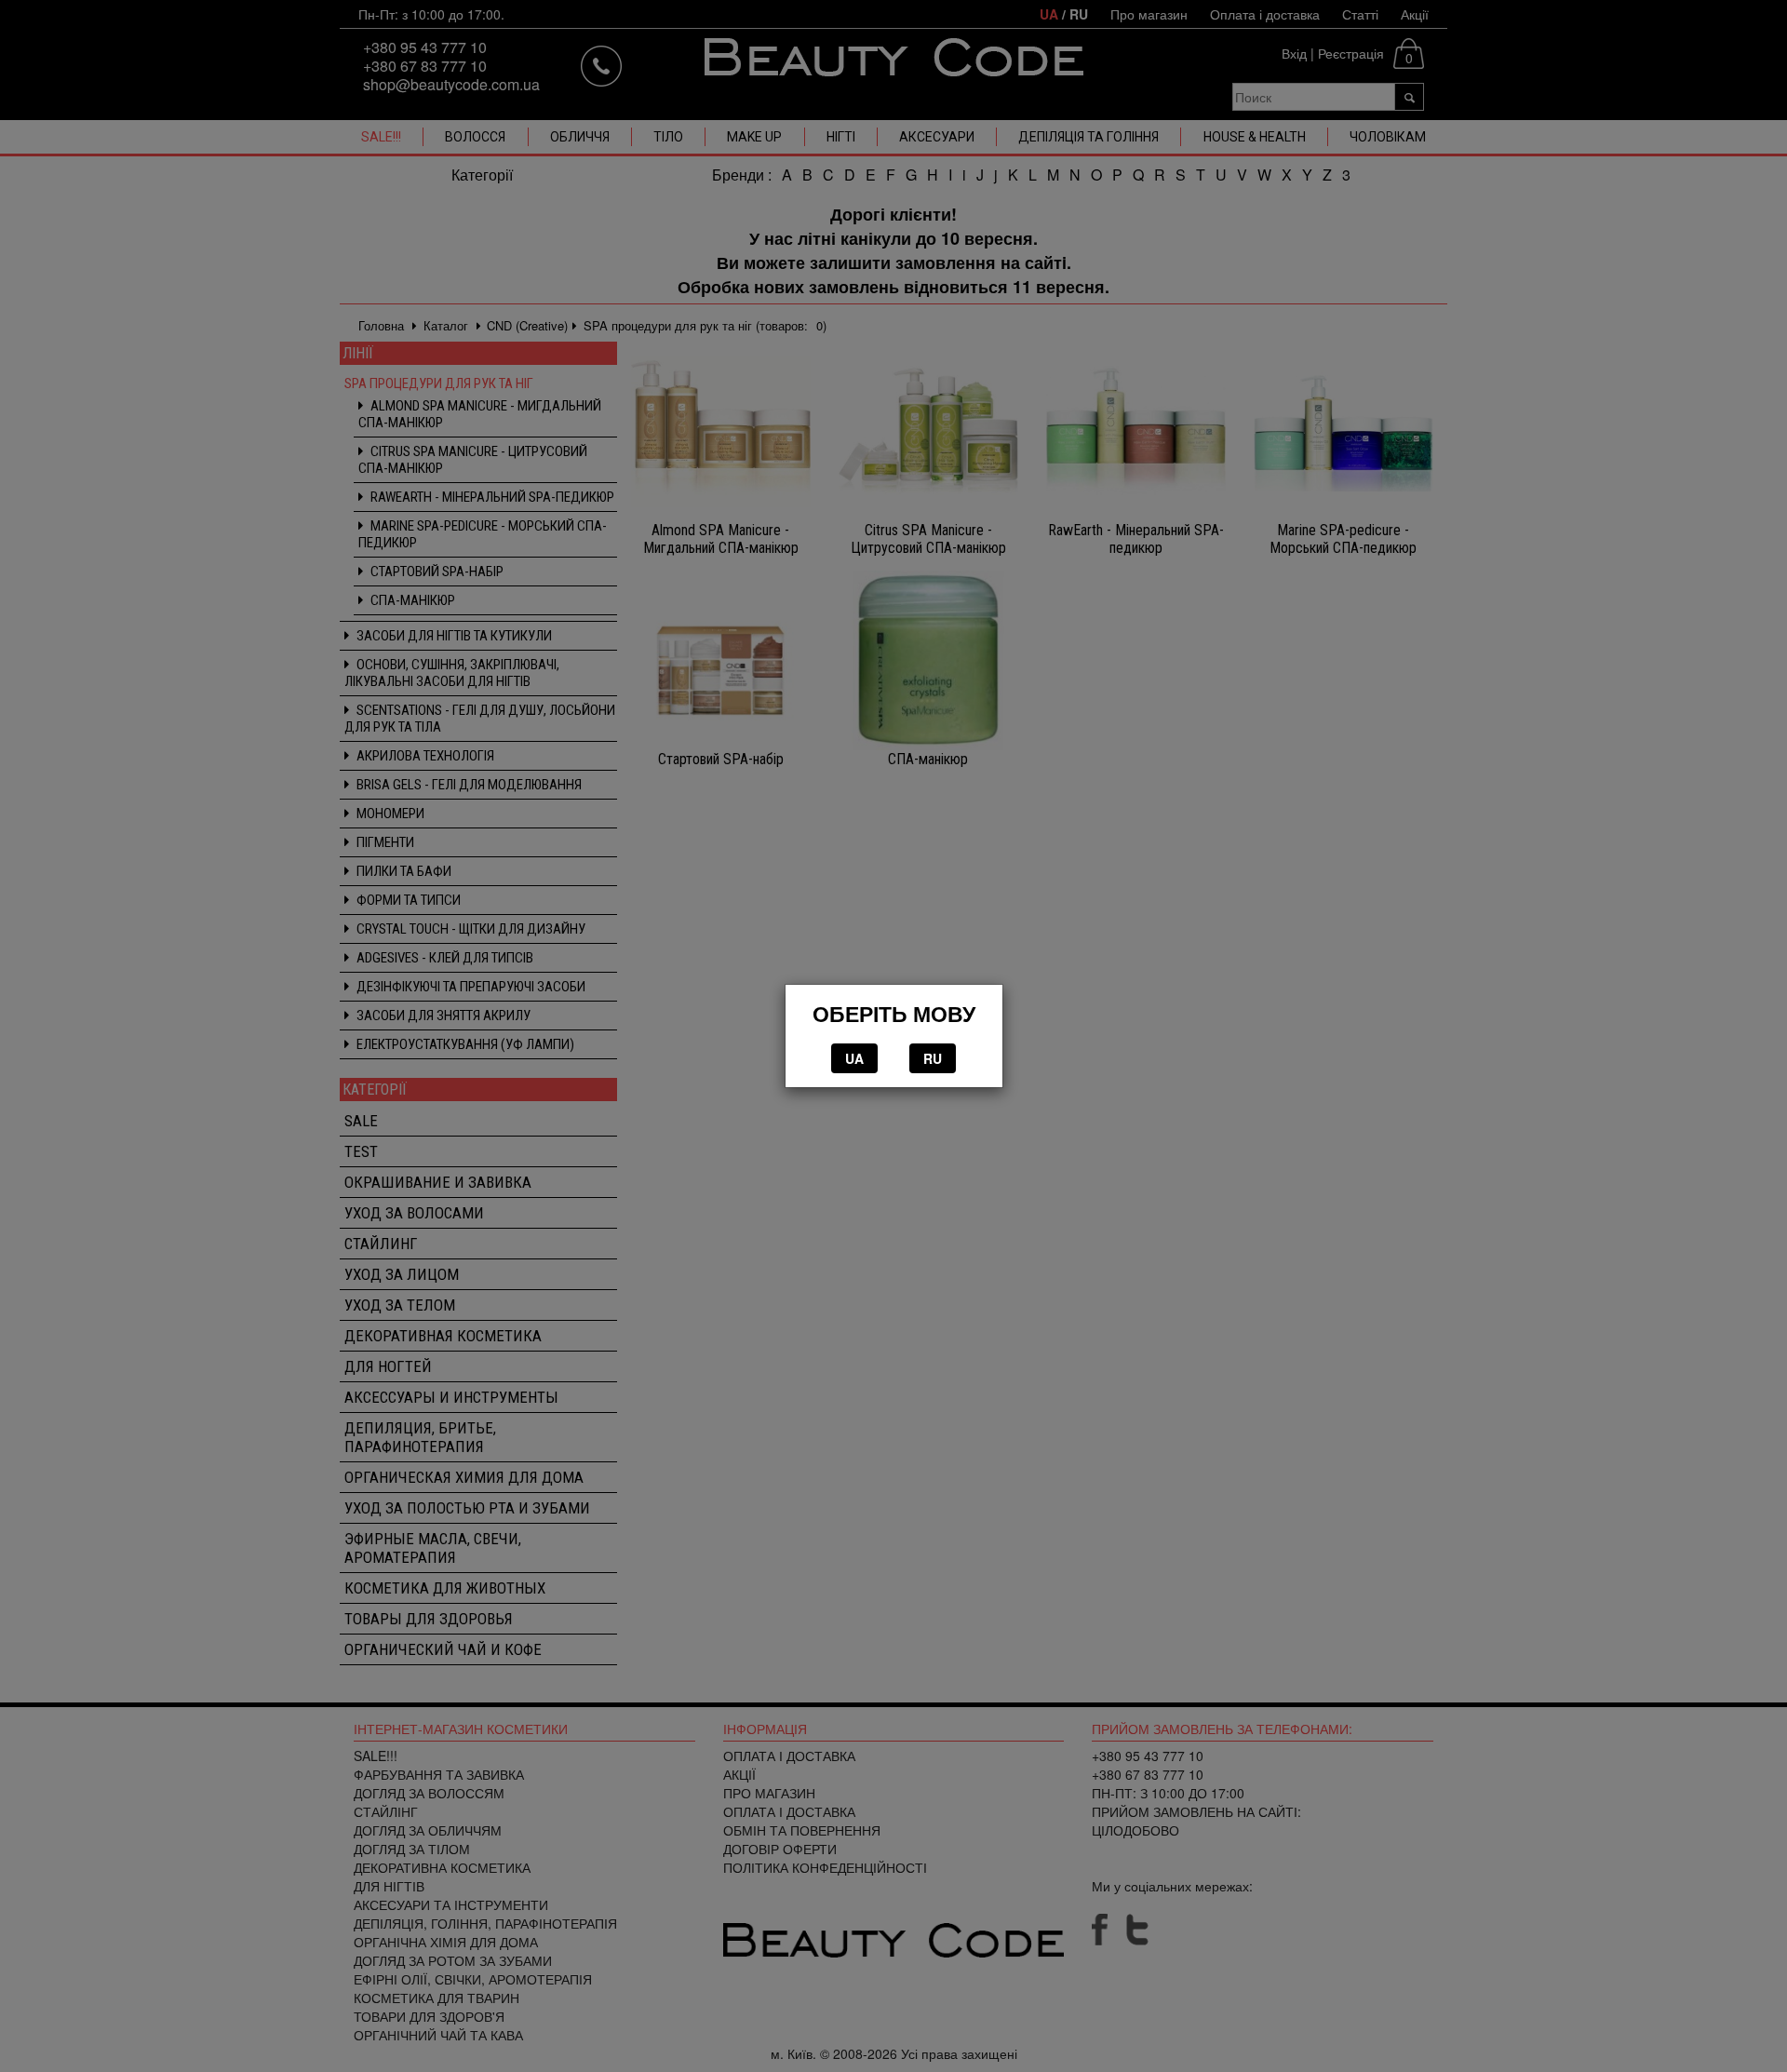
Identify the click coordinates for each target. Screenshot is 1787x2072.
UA (854, 1058)
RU (933, 1058)
